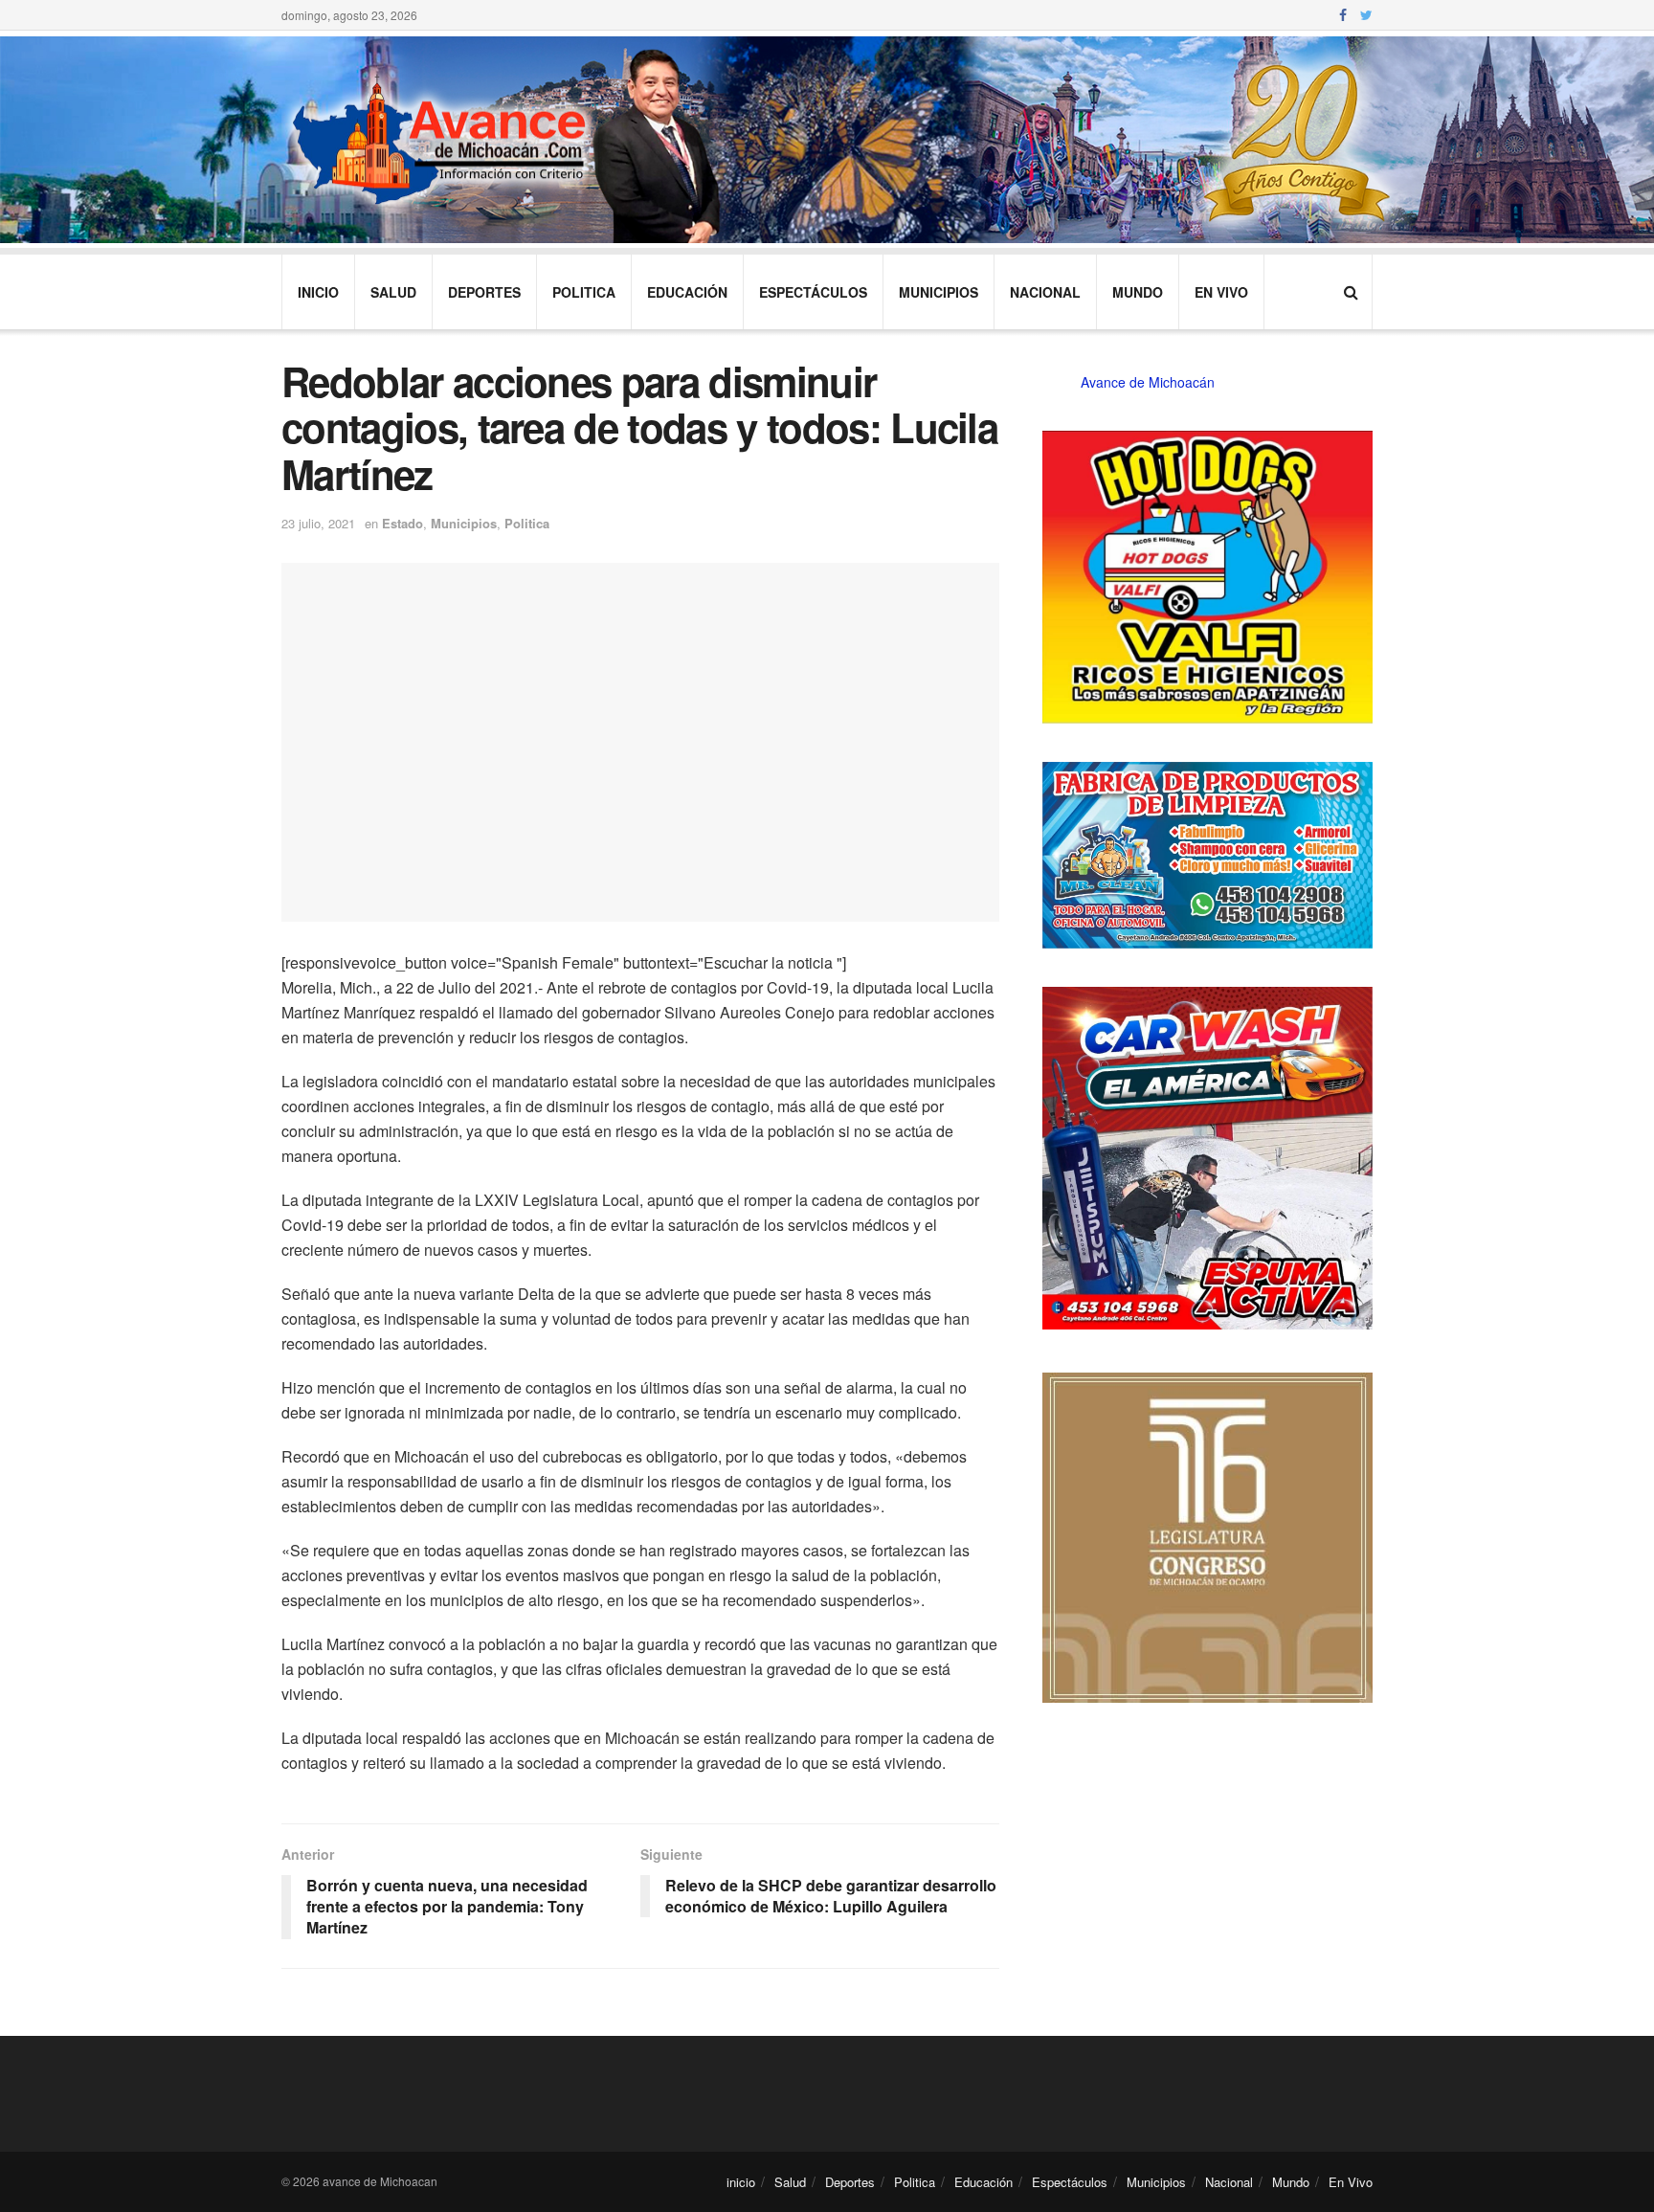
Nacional (1045, 292)
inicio (318, 292)
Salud (393, 292)
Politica (584, 292)
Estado (402, 523)
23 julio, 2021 (318, 523)
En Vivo (1221, 292)
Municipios (939, 292)
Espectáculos (813, 292)
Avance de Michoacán (1148, 382)
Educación (687, 292)
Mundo (1138, 292)
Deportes (484, 292)
